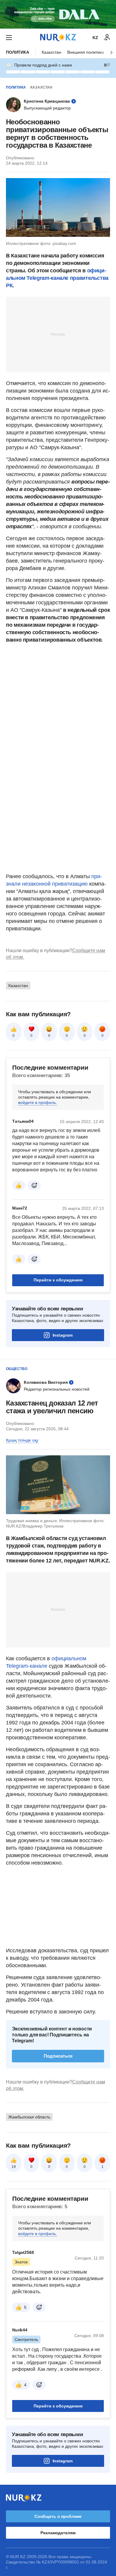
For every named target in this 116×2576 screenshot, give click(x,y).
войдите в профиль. (38, 1102)
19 (14, 2167)
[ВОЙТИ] (107, 38)
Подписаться (58, 2056)
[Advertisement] (58, 334)
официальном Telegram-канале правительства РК (57, 278)
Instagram (63, 1335)
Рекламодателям (58, 2533)
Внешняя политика (86, 52)
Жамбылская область (29, 2117)
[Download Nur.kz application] (58, 14)
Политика (18, 52)
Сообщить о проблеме (58, 2516)
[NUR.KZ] (58, 37)
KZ (95, 38)
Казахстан (51, 52)
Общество (17, 1369)
